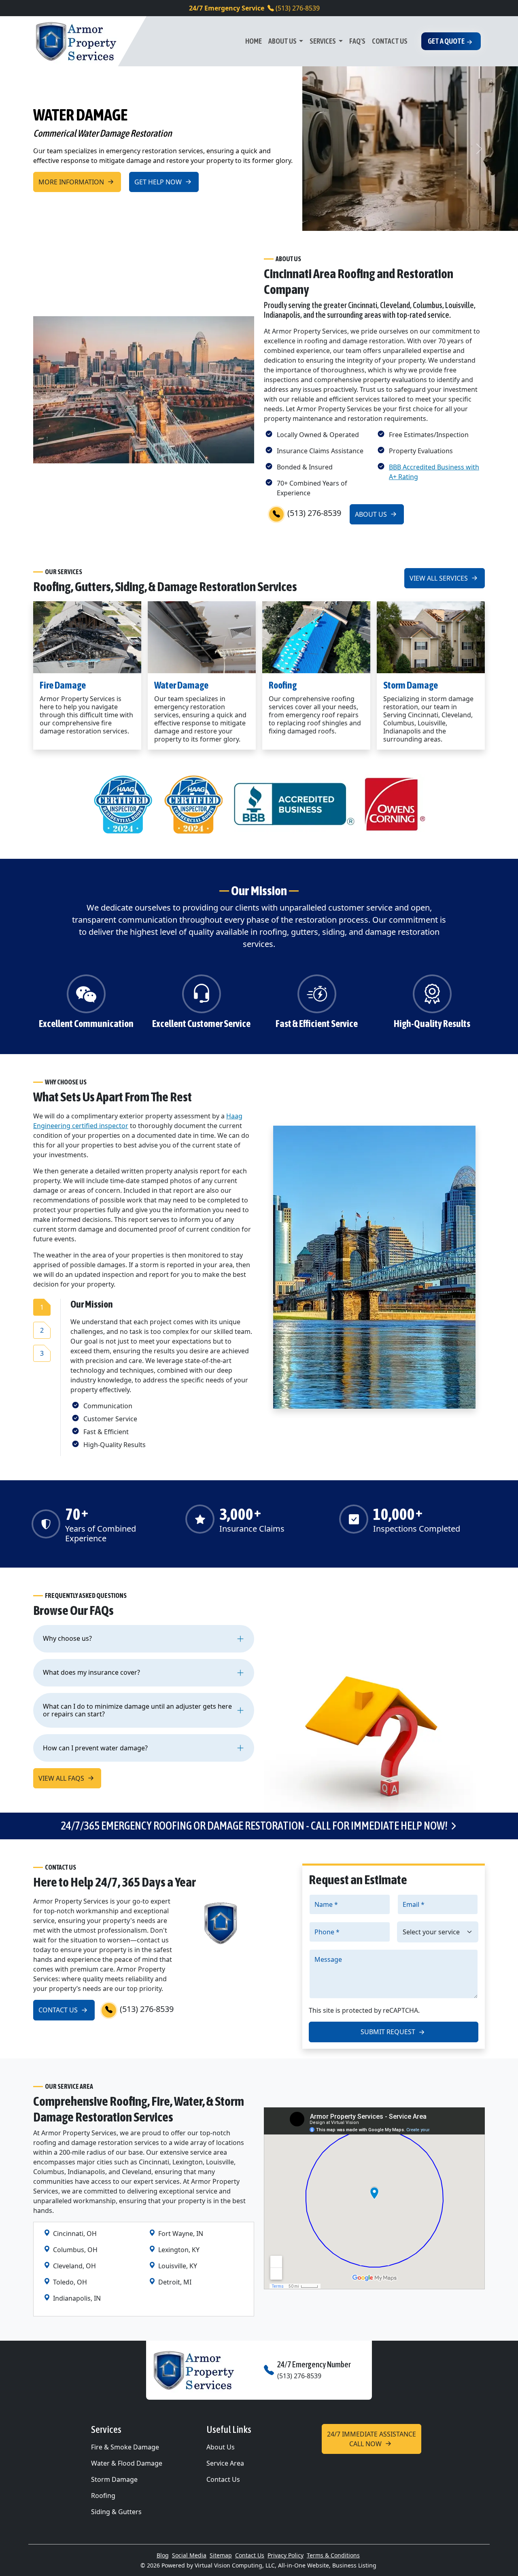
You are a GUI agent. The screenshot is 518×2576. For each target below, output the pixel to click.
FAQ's (357, 41)
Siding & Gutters (116, 2512)
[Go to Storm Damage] (431, 637)
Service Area (225, 2463)
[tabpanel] (162, 1374)
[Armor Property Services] (76, 41)
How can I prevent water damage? (95, 1748)
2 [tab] (42, 1330)
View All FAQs (62, 1778)
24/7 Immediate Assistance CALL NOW (372, 2439)
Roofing (283, 685)
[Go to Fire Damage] (87, 637)
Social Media (189, 2555)
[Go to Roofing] (316, 637)
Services (323, 41)
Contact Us (390, 41)
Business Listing (354, 2565)
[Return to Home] (203, 2370)
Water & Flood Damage (127, 2463)
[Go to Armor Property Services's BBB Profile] (294, 803)
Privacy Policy (286, 2555)
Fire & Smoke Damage (125, 2447)
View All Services (439, 578)
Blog (163, 2555)
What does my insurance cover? (91, 1672)
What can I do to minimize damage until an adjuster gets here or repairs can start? (137, 1710)
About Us (283, 41)
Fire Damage (63, 685)
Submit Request (389, 2032)
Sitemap (221, 2555)
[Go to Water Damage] (202, 637)
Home (254, 41)
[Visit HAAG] (123, 803)
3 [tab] (42, 1353)
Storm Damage (411, 685)
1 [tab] (42, 1307)
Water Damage (181, 685)
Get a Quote (446, 41)
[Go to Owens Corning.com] (395, 803)
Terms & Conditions (333, 2555)
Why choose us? (67, 1638)
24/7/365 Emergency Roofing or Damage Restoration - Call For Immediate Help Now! (254, 1826)
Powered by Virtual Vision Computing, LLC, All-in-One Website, (246, 2565)
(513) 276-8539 (254, 8)
